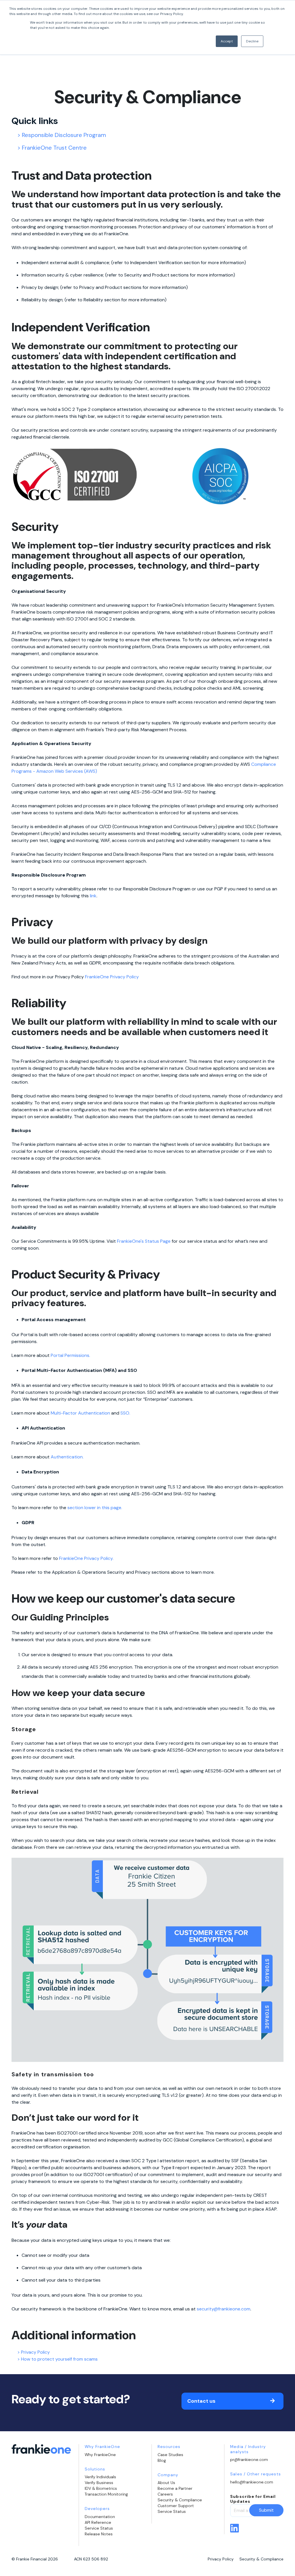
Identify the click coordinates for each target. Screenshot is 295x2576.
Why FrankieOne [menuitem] (100, 2455)
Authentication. (67, 1457)
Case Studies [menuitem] (170, 2455)
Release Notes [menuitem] (99, 2534)
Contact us (201, 2401)
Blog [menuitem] (162, 2460)
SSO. (125, 1413)
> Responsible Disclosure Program (62, 135)
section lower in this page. (95, 1508)
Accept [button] (227, 41)
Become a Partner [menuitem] (175, 2488)
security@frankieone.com (224, 2309)
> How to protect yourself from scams (57, 2359)
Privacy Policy (221, 2559)
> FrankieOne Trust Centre (52, 148)
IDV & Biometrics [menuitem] (101, 2488)
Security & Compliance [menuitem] (180, 2500)
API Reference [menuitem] (98, 2522)
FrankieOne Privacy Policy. (86, 1558)
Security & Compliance (261, 2559)
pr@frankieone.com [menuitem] (249, 2460)
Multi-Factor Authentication (80, 1413)
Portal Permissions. (70, 1355)
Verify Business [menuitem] (99, 2483)
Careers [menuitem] (165, 2494)
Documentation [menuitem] (100, 2517)
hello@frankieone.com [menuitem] (252, 2482)
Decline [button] (252, 41)
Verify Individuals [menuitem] (100, 2477)
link (93, 896)
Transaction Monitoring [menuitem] (106, 2494)
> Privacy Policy (34, 2352)
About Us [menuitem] (166, 2483)
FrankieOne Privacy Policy (112, 977)
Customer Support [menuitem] (176, 2506)
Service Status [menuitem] (99, 2528)
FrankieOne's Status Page (144, 1241)
